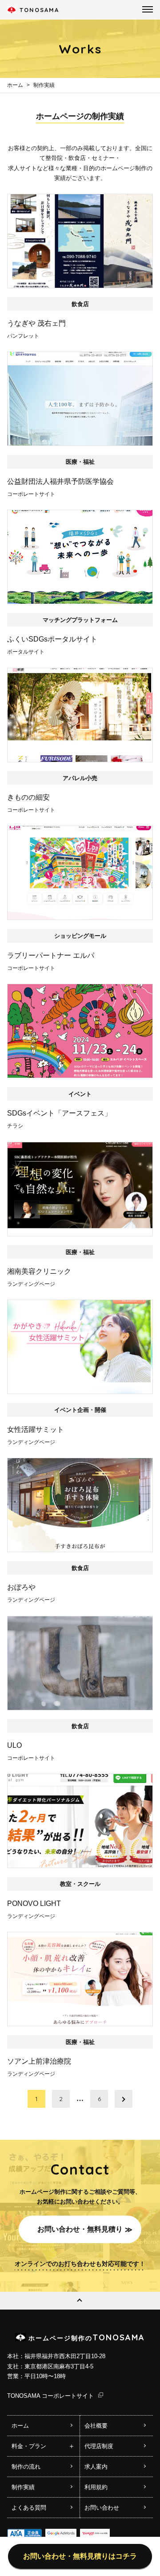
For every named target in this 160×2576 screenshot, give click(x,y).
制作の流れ (26, 2467)
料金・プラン (29, 2446)
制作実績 (44, 85)
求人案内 (96, 2467)
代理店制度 (99, 2446)
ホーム (15, 85)
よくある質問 (29, 2508)
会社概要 (96, 2426)
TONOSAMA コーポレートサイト (50, 2396)
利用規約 (96, 2487)
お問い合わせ (102, 2508)
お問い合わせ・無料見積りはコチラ (80, 2556)
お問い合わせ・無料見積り (80, 2229)
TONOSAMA (39, 10)
